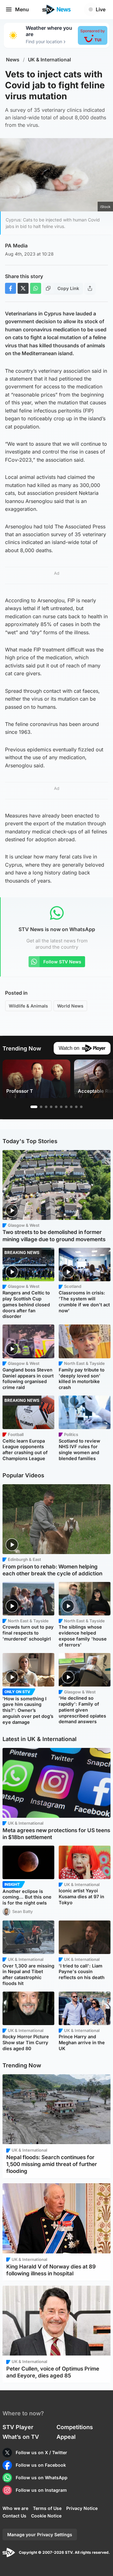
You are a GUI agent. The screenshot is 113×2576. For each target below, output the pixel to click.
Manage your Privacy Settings (40, 2535)
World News (70, 1006)
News (13, 60)
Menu (22, 9)
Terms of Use (47, 2508)
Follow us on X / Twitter (41, 2452)
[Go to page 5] (56, 1107)
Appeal (66, 2437)
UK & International (49, 60)
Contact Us (14, 2516)
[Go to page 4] (51, 1107)
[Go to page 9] (76, 1107)
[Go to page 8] (71, 1107)
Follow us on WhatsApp (42, 2478)
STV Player (18, 2427)
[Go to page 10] (81, 1107)
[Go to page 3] (46, 1107)
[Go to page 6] (61, 1107)
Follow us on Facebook (41, 2465)
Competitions (75, 2427)
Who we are (15, 2508)
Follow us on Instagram (41, 2490)
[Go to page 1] (34, 1107)
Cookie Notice (46, 2516)
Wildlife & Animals (28, 1006)
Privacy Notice (82, 2508)
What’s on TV (21, 2437)
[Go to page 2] (41, 1107)
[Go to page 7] (66, 1107)
